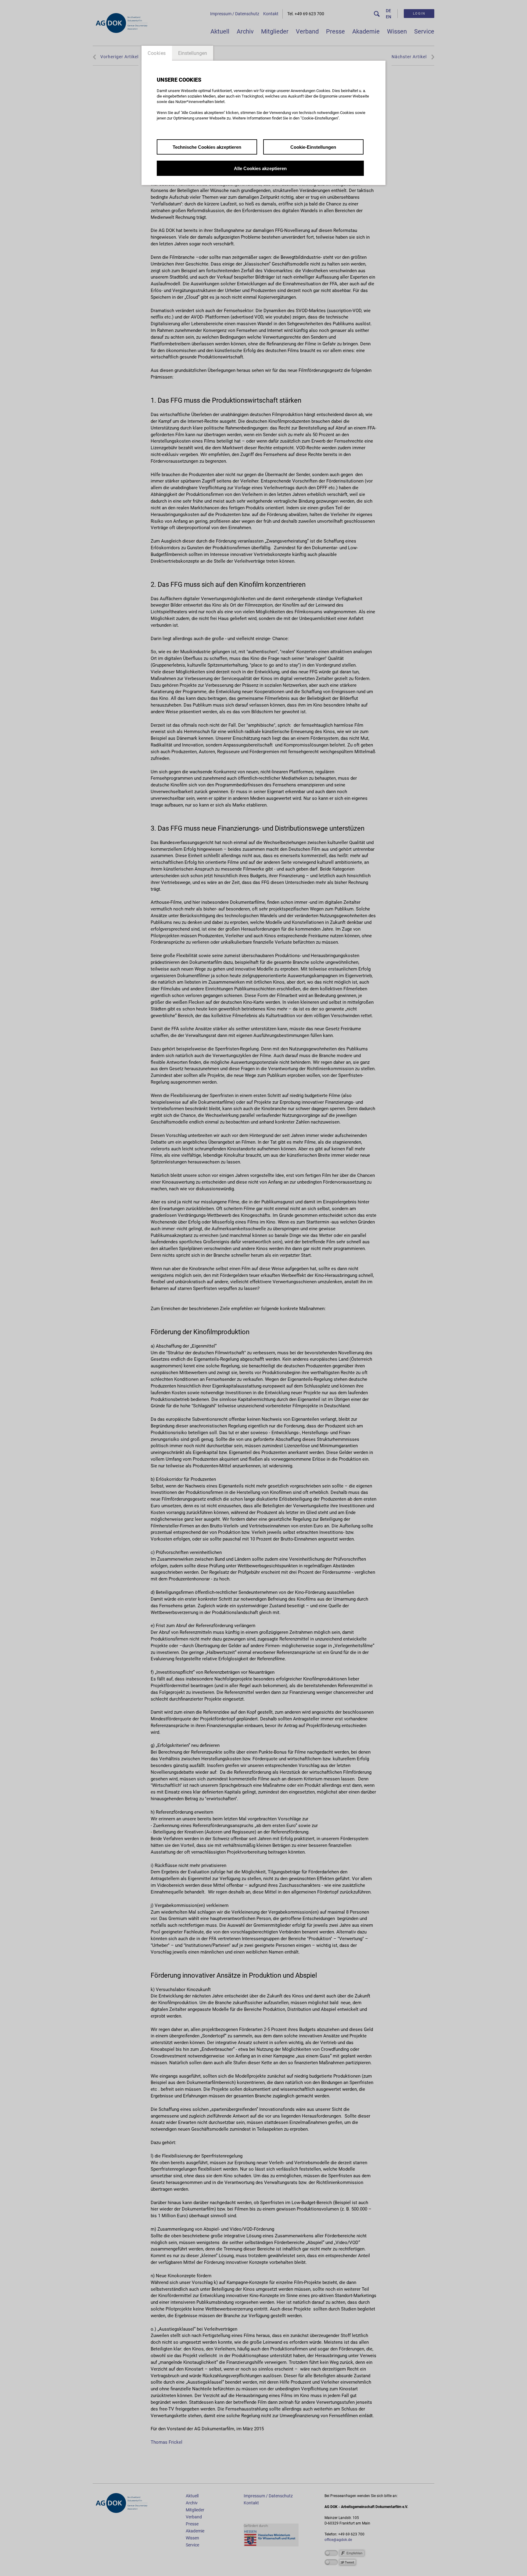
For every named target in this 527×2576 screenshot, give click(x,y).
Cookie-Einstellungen (313, 147)
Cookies (157, 53)
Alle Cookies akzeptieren (260, 168)
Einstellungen (193, 53)
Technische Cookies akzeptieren (207, 147)
